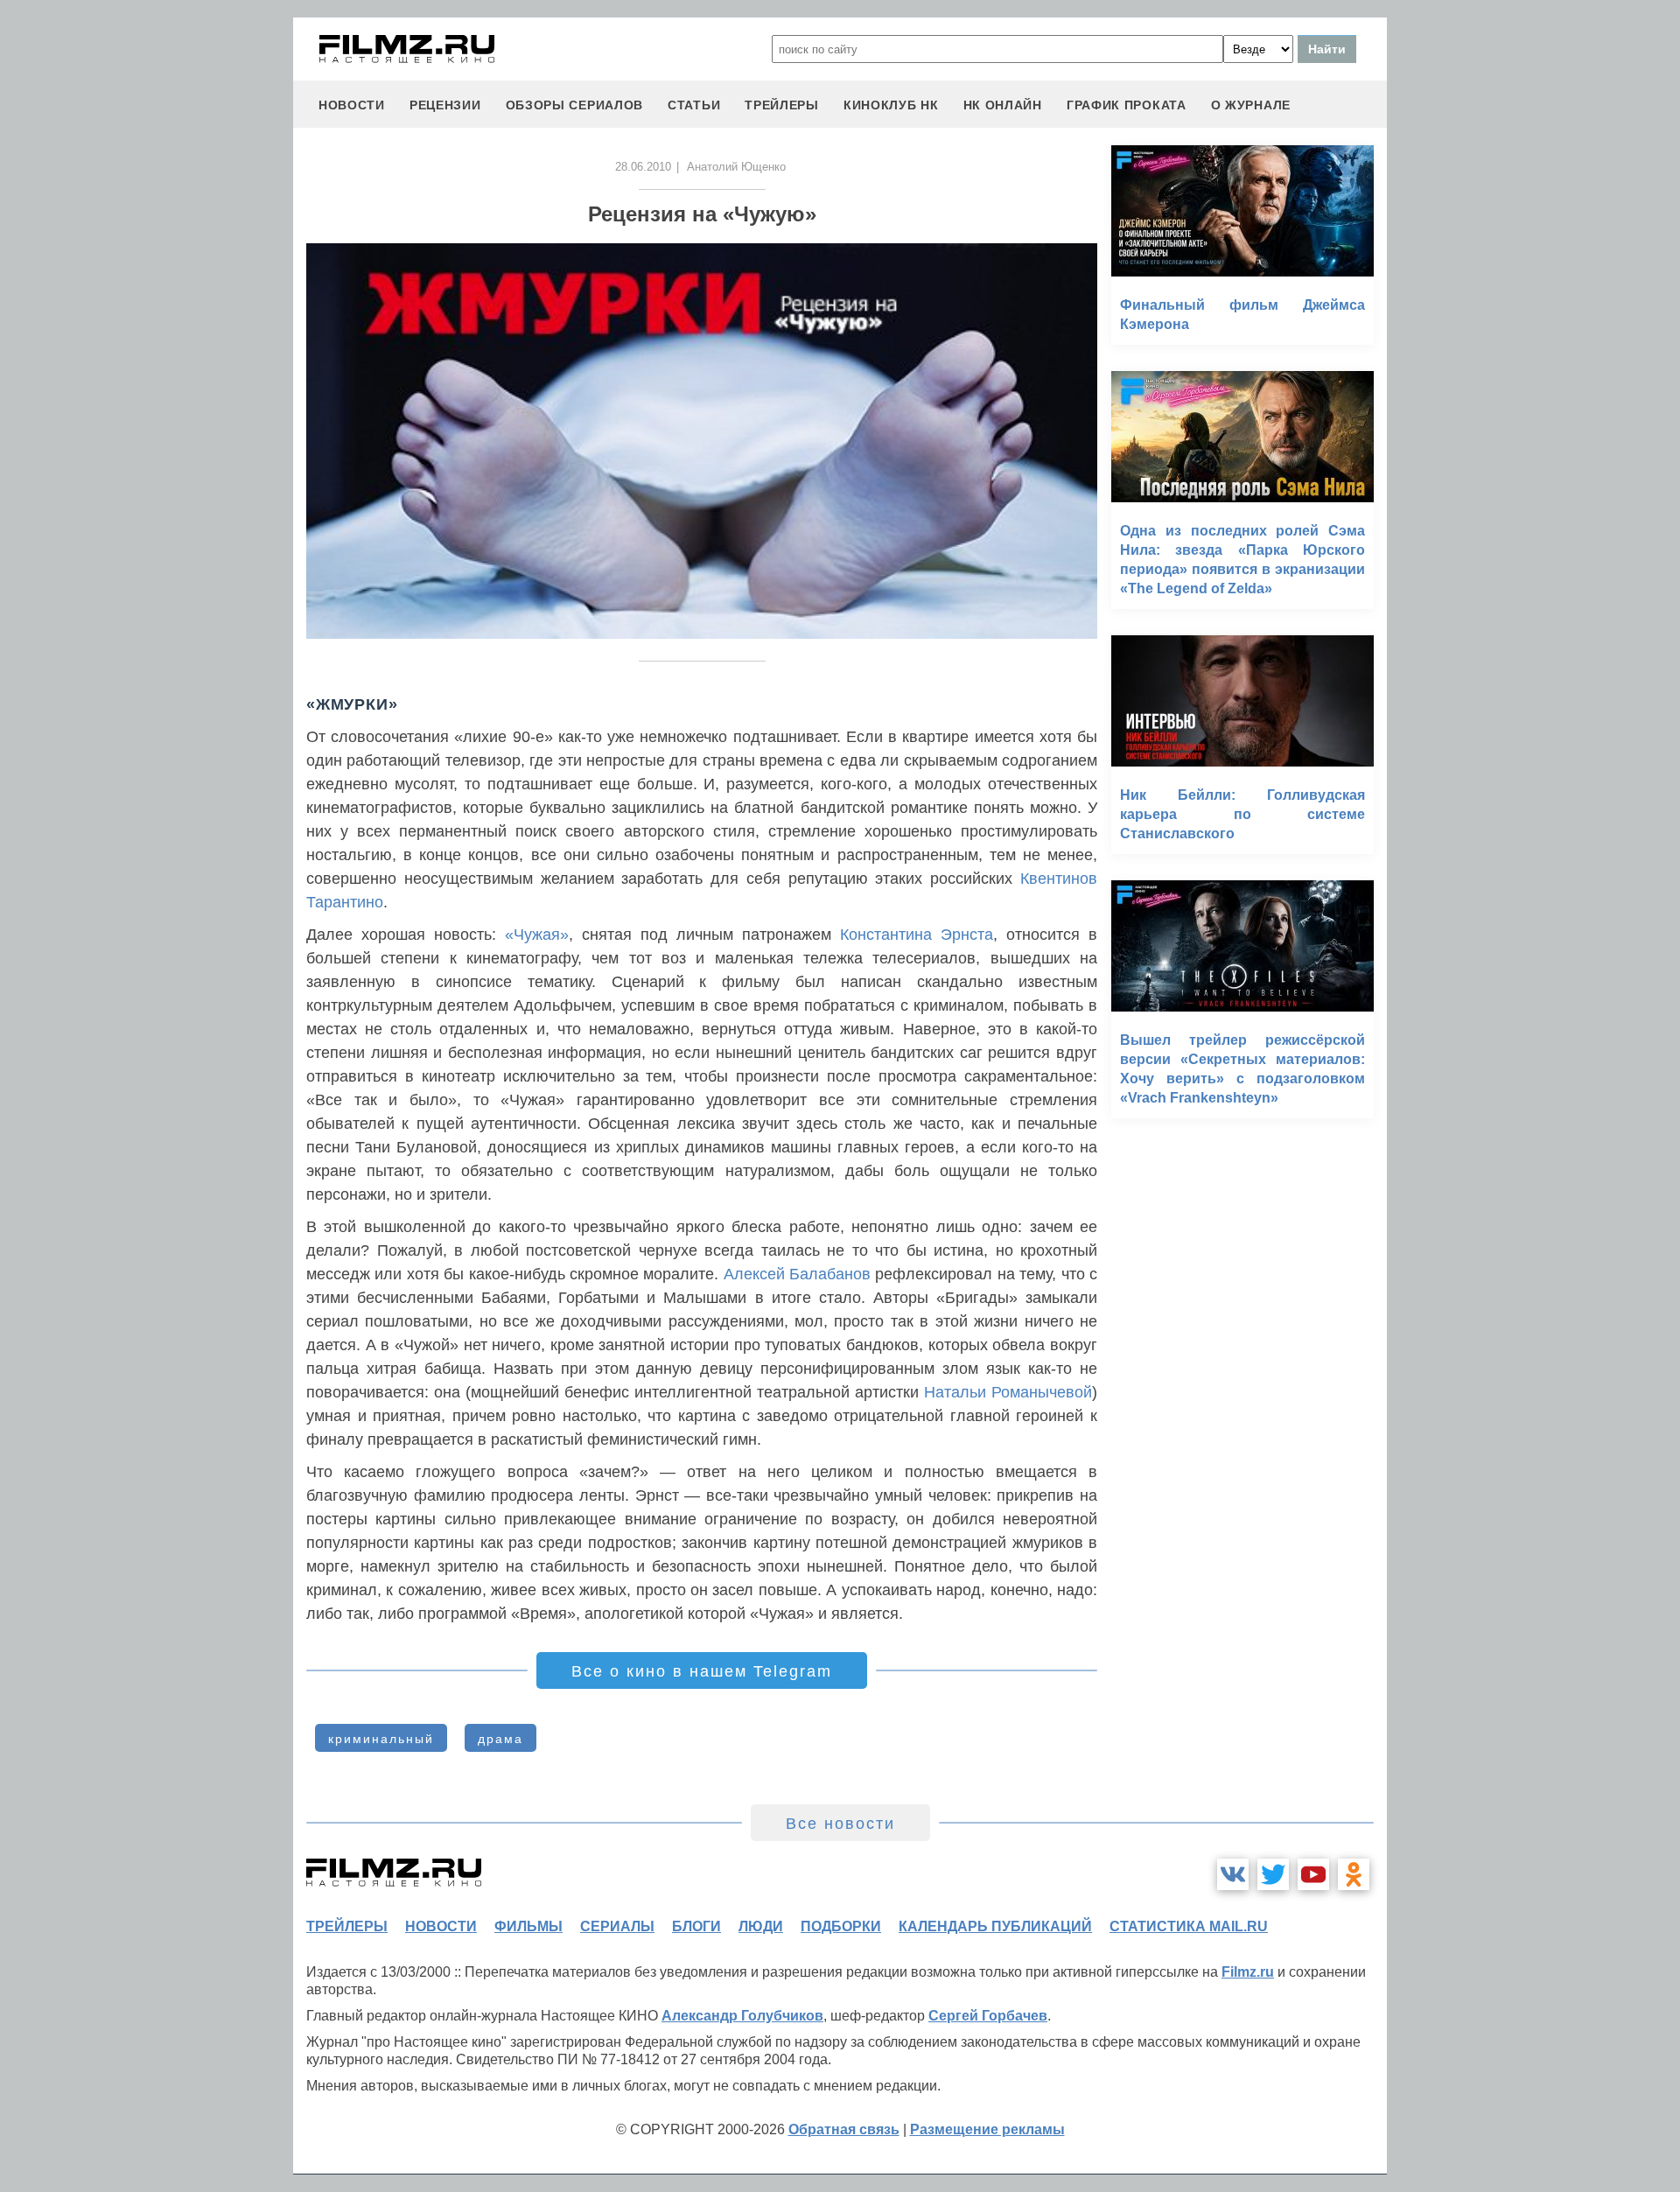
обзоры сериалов (575, 105)
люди (761, 1926)
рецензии (445, 105)
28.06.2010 (643, 167)
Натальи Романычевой (1008, 1392)
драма (500, 1739)
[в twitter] (1273, 1874)
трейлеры (782, 105)
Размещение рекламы (987, 2129)
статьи (694, 105)
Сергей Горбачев (988, 2016)
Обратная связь (844, 2129)
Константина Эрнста (917, 935)
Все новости (840, 1824)
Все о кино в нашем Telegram (702, 1671)
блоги (696, 1926)
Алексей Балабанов (797, 1274)
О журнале (1251, 105)
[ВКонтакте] (1233, 1874)
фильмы (528, 1926)
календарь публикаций (995, 1926)
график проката (1127, 105)
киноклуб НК (891, 105)
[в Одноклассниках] (1354, 1874)
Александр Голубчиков (742, 2016)
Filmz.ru (1248, 1972)
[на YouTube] (1313, 1874)
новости (352, 105)
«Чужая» (537, 935)
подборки (841, 1926)
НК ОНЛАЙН (1003, 105)
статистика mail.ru (1189, 1926)
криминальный (381, 1739)
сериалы (617, 1926)
